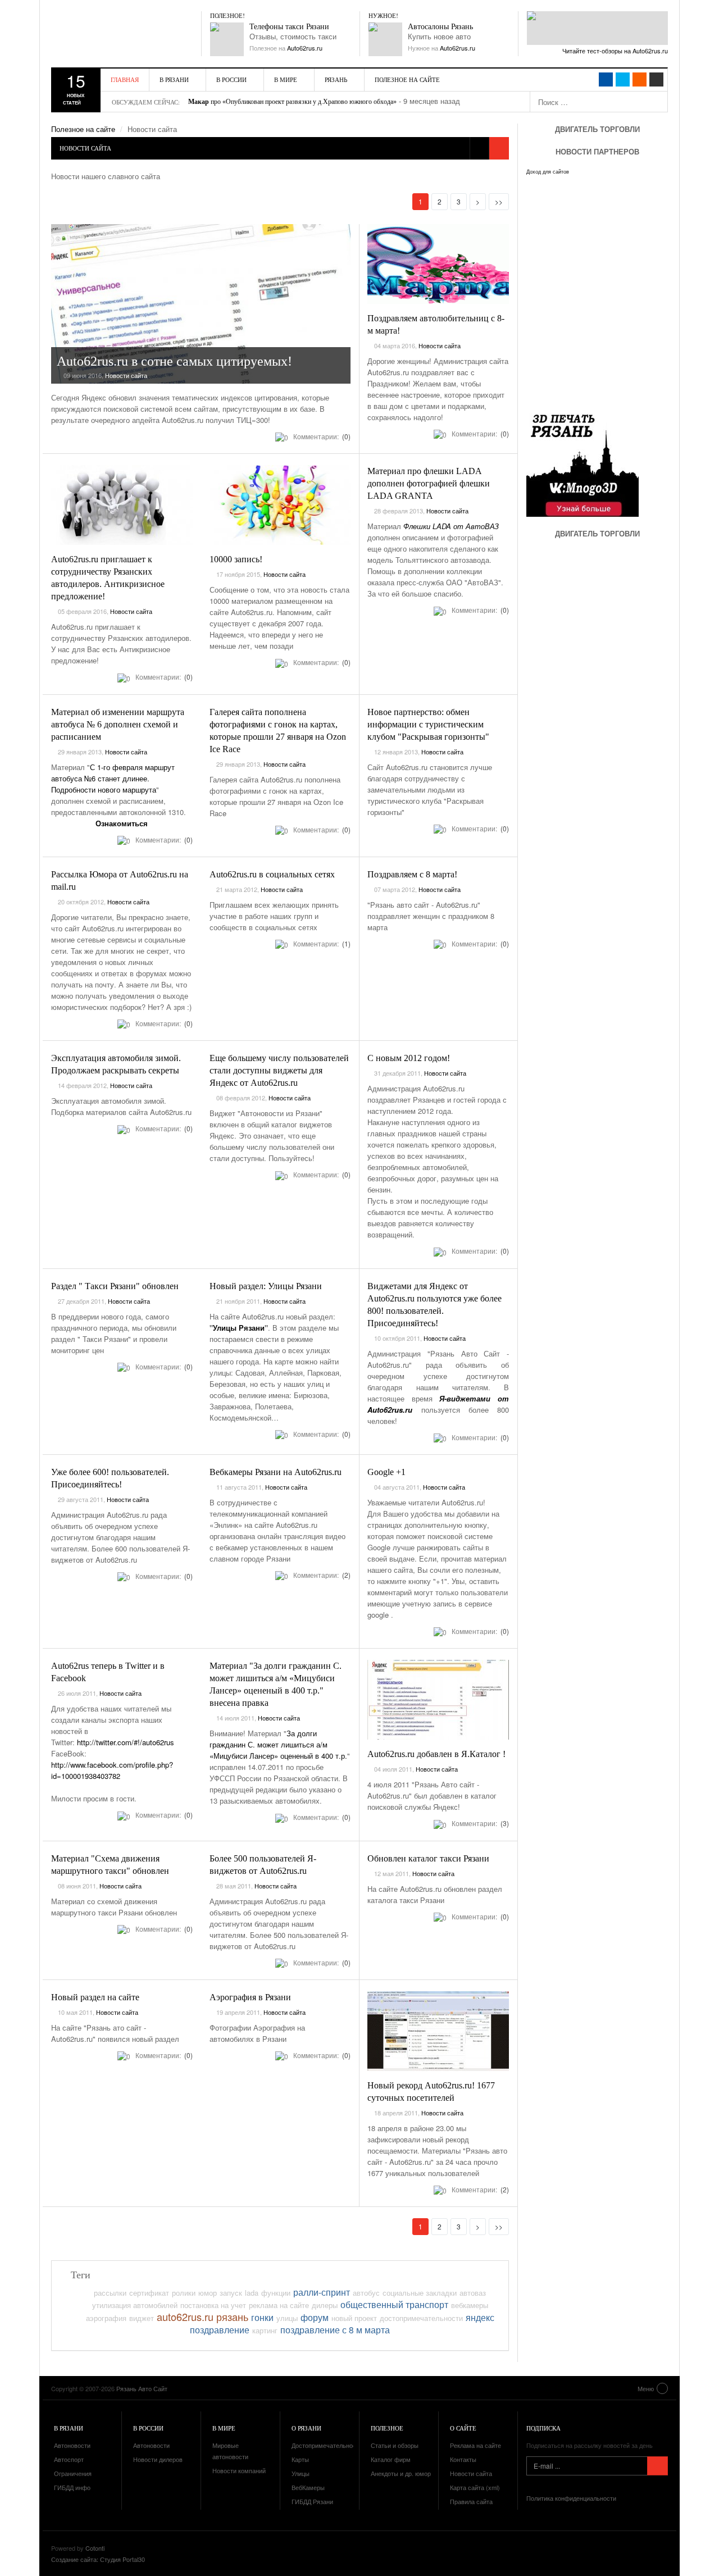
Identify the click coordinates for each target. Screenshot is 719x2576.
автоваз (473, 2293)
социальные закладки (420, 2293)
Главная (125, 79)
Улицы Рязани (239, 1328)
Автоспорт (69, 2459)
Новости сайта (126, 375)
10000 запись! (236, 559)
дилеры (325, 2305)
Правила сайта (471, 2501)
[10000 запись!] (280, 505)
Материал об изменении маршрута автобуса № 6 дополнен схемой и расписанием (118, 724)
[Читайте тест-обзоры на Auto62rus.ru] (597, 28)
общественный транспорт (394, 2304)
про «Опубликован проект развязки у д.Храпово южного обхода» (292, 102)
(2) (345, 1575)
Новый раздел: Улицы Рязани (266, 1286)
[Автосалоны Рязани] (385, 39)
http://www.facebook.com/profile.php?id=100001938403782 (112, 1770)
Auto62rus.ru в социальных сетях (272, 874)
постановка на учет (213, 2305)
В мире (286, 79)
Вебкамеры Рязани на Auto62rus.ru (276, 1472)
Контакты (463, 2459)
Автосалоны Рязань (440, 27)
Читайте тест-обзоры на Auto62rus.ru (615, 51)
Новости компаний (239, 2470)
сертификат (149, 2293)
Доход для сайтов (548, 172)
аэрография (106, 2318)
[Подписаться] (657, 2466)
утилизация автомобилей (135, 2305)
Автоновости (72, 2445)
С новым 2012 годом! (409, 1058)
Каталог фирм (391, 2459)
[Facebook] (606, 79)
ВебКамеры (308, 2487)
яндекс (480, 2317)
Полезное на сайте (407, 79)
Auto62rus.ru (305, 48)
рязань (232, 2316)
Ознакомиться (122, 823)
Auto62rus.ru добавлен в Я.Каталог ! (436, 1754)
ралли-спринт (322, 2292)
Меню (646, 2388)
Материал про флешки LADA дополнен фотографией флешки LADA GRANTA (429, 483)
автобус (366, 2293)
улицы (287, 2318)
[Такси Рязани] (227, 39)
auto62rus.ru (185, 2316)
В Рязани (174, 79)
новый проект (354, 2318)
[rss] (640, 79)
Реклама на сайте (475, 2445)
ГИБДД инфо (72, 2487)
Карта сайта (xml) (475, 2487)
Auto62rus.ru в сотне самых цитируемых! (174, 361)
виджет (142, 2318)
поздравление (220, 2329)
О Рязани (306, 2428)
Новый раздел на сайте (95, 1997)
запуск (231, 2293)
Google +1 (386, 1472)
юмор (208, 2293)
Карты (300, 2459)
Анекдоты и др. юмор (401, 2473)
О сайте (463, 2428)
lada (252, 2293)
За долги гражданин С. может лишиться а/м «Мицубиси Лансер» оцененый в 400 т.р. (278, 1744)
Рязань (336, 79)
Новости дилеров (158, 2459)
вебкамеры (470, 2305)
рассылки (110, 2293)
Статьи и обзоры (395, 2445)
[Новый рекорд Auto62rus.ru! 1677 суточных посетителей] (438, 2031)
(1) (345, 943)
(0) (345, 436)
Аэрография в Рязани (250, 1997)
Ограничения (73, 2473)
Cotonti (95, 2548)
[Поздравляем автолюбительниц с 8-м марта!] (438, 264)
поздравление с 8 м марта (335, 2329)
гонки (262, 2317)
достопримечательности (421, 2318)
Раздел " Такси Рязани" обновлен (115, 1286)
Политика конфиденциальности (571, 2498)
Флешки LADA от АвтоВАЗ (451, 526)
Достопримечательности (327, 2445)
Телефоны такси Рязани (289, 27)
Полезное (387, 2428)
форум (315, 2317)
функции (276, 2293)
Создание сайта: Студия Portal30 (98, 2559)
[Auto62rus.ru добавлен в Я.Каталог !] (438, 1700)
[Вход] (656, 79)
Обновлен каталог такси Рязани (428, 1858)
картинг (265, 2330)
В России (231, 79)
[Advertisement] (594, 652)
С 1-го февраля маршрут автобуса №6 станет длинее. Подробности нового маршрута (113, 778)
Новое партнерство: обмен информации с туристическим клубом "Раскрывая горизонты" (428, 724)
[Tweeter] (623, 79)
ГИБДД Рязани (312, 2501)
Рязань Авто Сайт (116, 34)
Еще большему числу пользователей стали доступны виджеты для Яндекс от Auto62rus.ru (279, 1070)
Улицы (301, 2473)
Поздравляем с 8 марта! (412, 874)
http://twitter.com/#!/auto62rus (126, 1742)
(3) (504, 1823)
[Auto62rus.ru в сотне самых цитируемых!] (201, 304)
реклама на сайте (279, 2305)
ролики (184, 2293)
